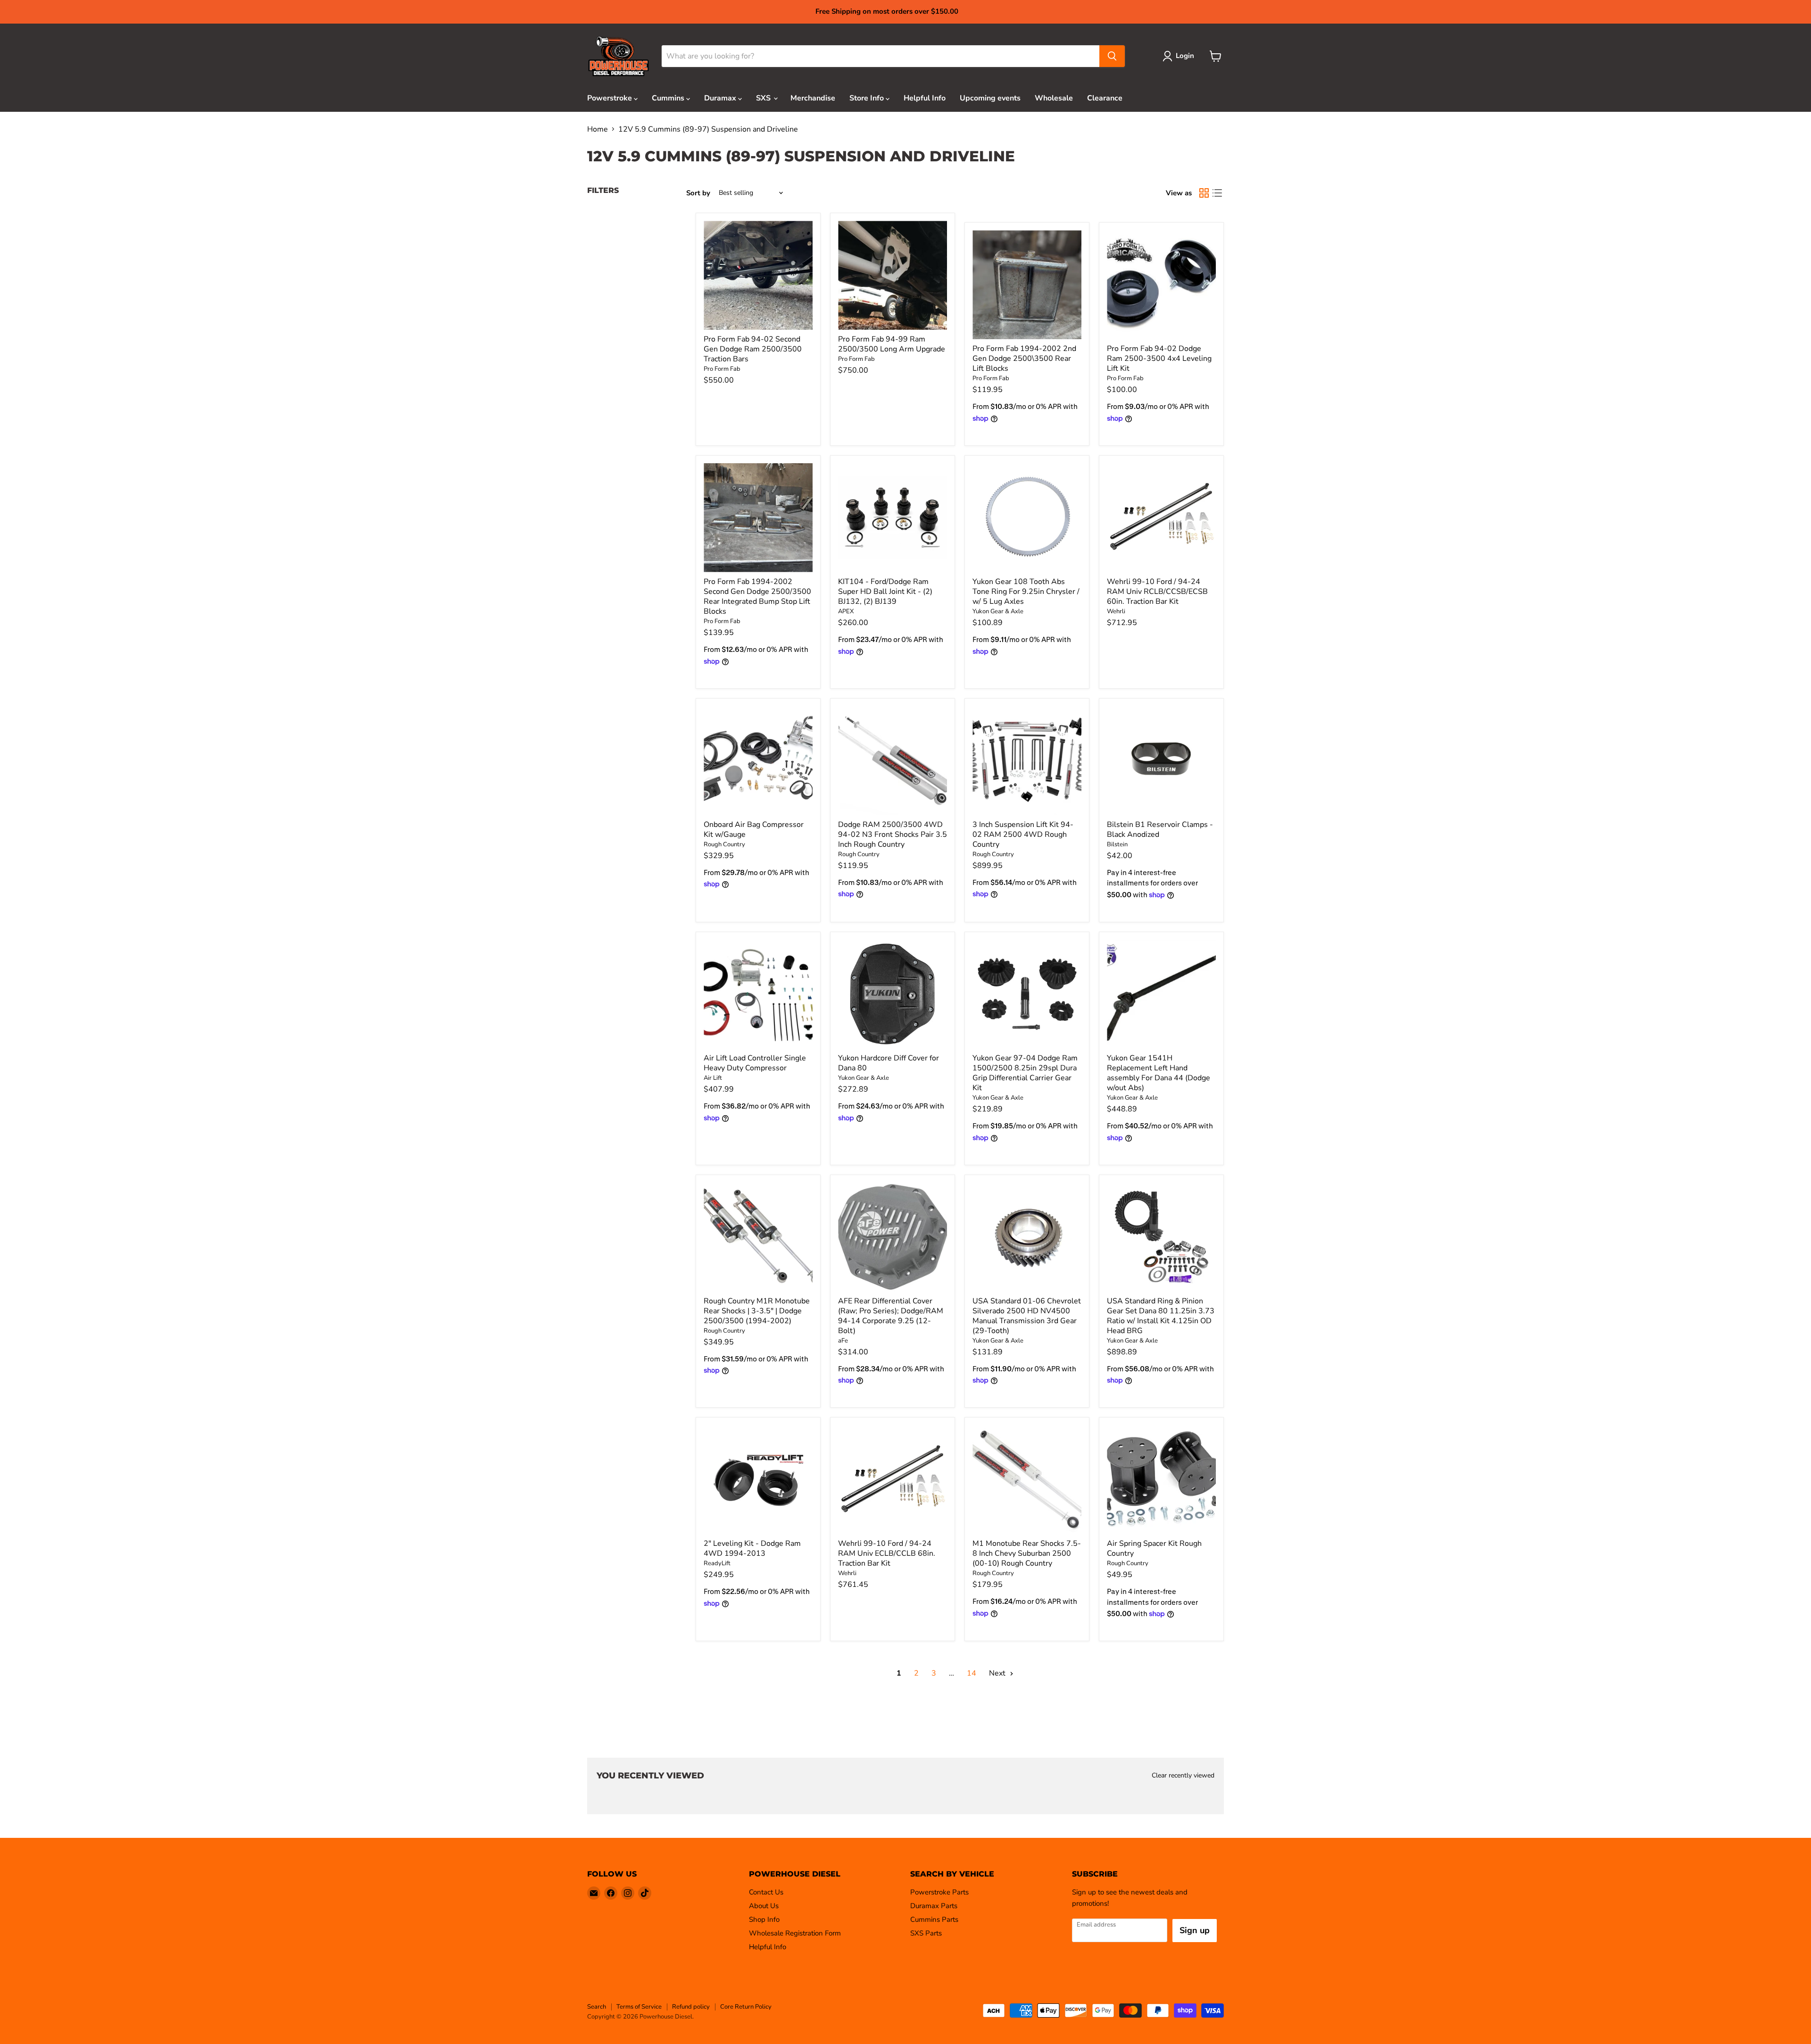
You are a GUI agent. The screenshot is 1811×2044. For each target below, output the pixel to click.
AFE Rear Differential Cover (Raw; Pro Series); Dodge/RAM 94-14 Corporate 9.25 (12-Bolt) (891, 1316)
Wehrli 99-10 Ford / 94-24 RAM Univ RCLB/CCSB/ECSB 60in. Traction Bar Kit (1157, 592)
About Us (764, 1906)
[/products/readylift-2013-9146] (758, 1480)
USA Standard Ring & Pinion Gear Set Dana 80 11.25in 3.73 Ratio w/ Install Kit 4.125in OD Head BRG (1161, 1316)
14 (972, 1673)
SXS (764, 98)
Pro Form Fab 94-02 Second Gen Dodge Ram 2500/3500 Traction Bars (753, 349)
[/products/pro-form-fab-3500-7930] (893, 275)
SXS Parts (926, 1933)
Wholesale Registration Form (795, 1933)
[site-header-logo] (619, 56)
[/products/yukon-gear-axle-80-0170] (893, 994)
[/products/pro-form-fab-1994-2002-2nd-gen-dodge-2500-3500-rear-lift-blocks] (1027, 285)
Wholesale (1054, 98)
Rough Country (724, 844)
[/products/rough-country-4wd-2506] (1027, 761)
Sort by (698, 193)
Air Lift (713, 1078)
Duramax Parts (934, 1906)
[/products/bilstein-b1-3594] (1161, 761)
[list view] (1217, 193)
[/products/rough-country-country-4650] (1161, 1480)
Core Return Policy (746, 2007)
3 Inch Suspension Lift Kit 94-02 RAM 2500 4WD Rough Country (1023, 834)
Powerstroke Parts (939, 1892)
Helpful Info (925, 98)
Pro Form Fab (722, 369)
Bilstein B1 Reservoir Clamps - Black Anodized (1160, 830)
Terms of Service (639, 2007)
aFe (843, 1341)
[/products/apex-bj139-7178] (893, 518)
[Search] (1112, 56)
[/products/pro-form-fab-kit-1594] (1161, 285)
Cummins (669, 98)
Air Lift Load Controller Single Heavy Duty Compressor (755, 1063)
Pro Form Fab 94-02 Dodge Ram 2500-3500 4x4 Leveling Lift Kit (1159, 359)
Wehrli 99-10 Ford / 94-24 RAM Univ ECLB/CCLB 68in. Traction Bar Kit (887, 1553)
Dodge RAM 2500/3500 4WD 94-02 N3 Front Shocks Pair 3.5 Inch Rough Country (893, 834)
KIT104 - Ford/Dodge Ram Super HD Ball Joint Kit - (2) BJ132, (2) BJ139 (885, 592)
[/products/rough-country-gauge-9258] (758, 761)
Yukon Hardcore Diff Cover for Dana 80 (889, 1063)
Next (998, 1673)
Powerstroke (611, 98)
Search (597, 2007)
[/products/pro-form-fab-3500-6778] (758, 275)
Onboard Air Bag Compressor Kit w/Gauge (754, 830)
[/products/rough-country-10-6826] (1027, 1480)
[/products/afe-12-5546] (893, 1237)
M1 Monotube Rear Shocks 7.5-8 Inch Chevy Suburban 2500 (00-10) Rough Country (1027, 1553)
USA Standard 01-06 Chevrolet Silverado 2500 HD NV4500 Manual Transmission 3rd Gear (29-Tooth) (1027, 1316)
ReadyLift (717, 1563)
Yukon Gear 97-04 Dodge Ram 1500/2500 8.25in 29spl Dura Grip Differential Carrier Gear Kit (1025, 1073)
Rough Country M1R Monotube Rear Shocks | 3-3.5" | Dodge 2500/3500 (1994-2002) (757, 1311)
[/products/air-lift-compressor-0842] (758, 994)
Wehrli (1116, 611)
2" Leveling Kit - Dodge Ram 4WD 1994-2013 (752, 1548)
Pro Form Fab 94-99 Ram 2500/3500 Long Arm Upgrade (892, 344)
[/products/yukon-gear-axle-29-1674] (1027, 1237)
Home (598, 129)
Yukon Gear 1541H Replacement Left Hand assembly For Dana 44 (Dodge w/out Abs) (1159, 1073)
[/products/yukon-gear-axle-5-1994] (1027, 518)
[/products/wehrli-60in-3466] (1161, 518)
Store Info (868, 98)
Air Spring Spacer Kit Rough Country (1154, 1548)
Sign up (1195, 1930)
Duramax (721, 98)
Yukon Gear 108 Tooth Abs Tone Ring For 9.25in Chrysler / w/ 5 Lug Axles (1026, 592)
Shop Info (764, 1919)
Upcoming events (990, 98)
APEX (846, 611)
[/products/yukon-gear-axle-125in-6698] (1161, 1237)
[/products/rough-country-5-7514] (893, 761)
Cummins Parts (934, 1919)
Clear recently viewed (1183, 1776)
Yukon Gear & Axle (998, 611)
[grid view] (1204, 193)
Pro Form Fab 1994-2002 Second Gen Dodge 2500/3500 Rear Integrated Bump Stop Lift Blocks (757, 597)
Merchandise (813, 98)
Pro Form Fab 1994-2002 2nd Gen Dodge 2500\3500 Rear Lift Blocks (1024, 359)
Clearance (1105, 98)
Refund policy (691, 2007)
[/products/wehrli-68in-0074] (893, 1480)
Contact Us (766, 1892)
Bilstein (1117, 844)
